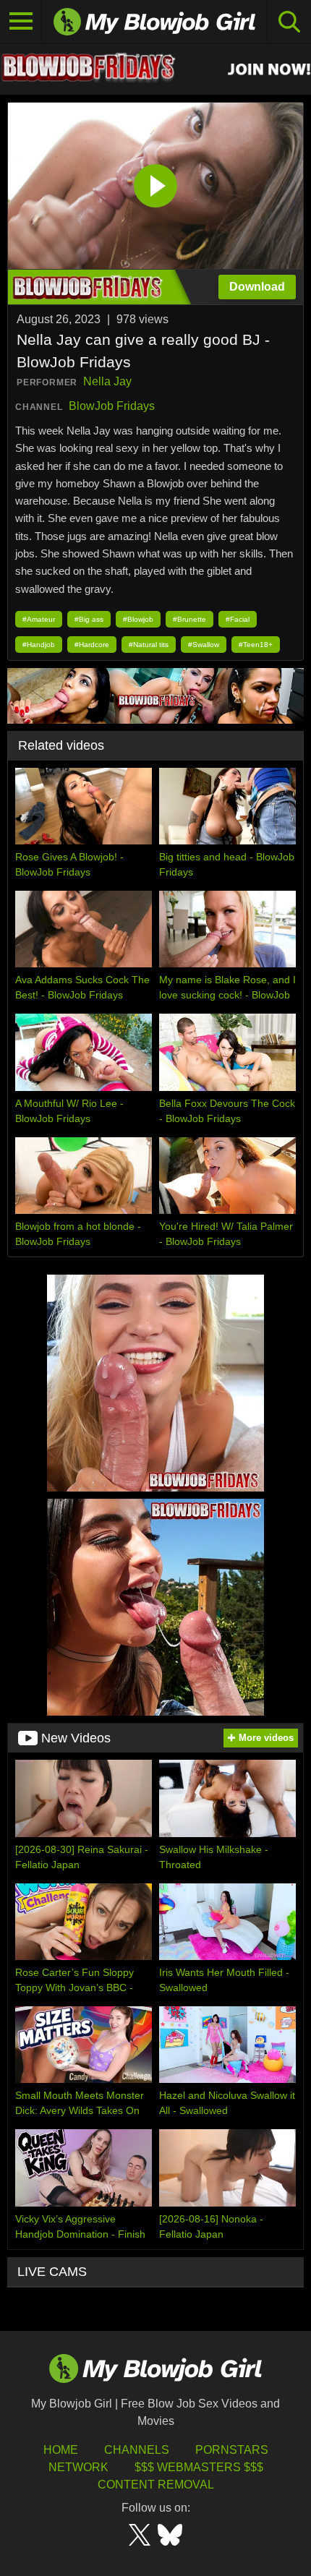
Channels (137, 2450)
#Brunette (189, 619)
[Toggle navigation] (21, 22)
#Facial (238, 619)
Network (78, 2467)
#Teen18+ (256, 645)
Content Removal (156, 2485)
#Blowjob (138, 619)
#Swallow (204, 645)
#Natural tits (149, 645)
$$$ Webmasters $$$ (199, 2467)
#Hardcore (92, 645)
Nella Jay (107, 381)
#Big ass (89, 619)
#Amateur (39, 619)
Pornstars (232, 2450)
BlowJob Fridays (112, 406)
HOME (61, 2450)
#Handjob (39, 645)
